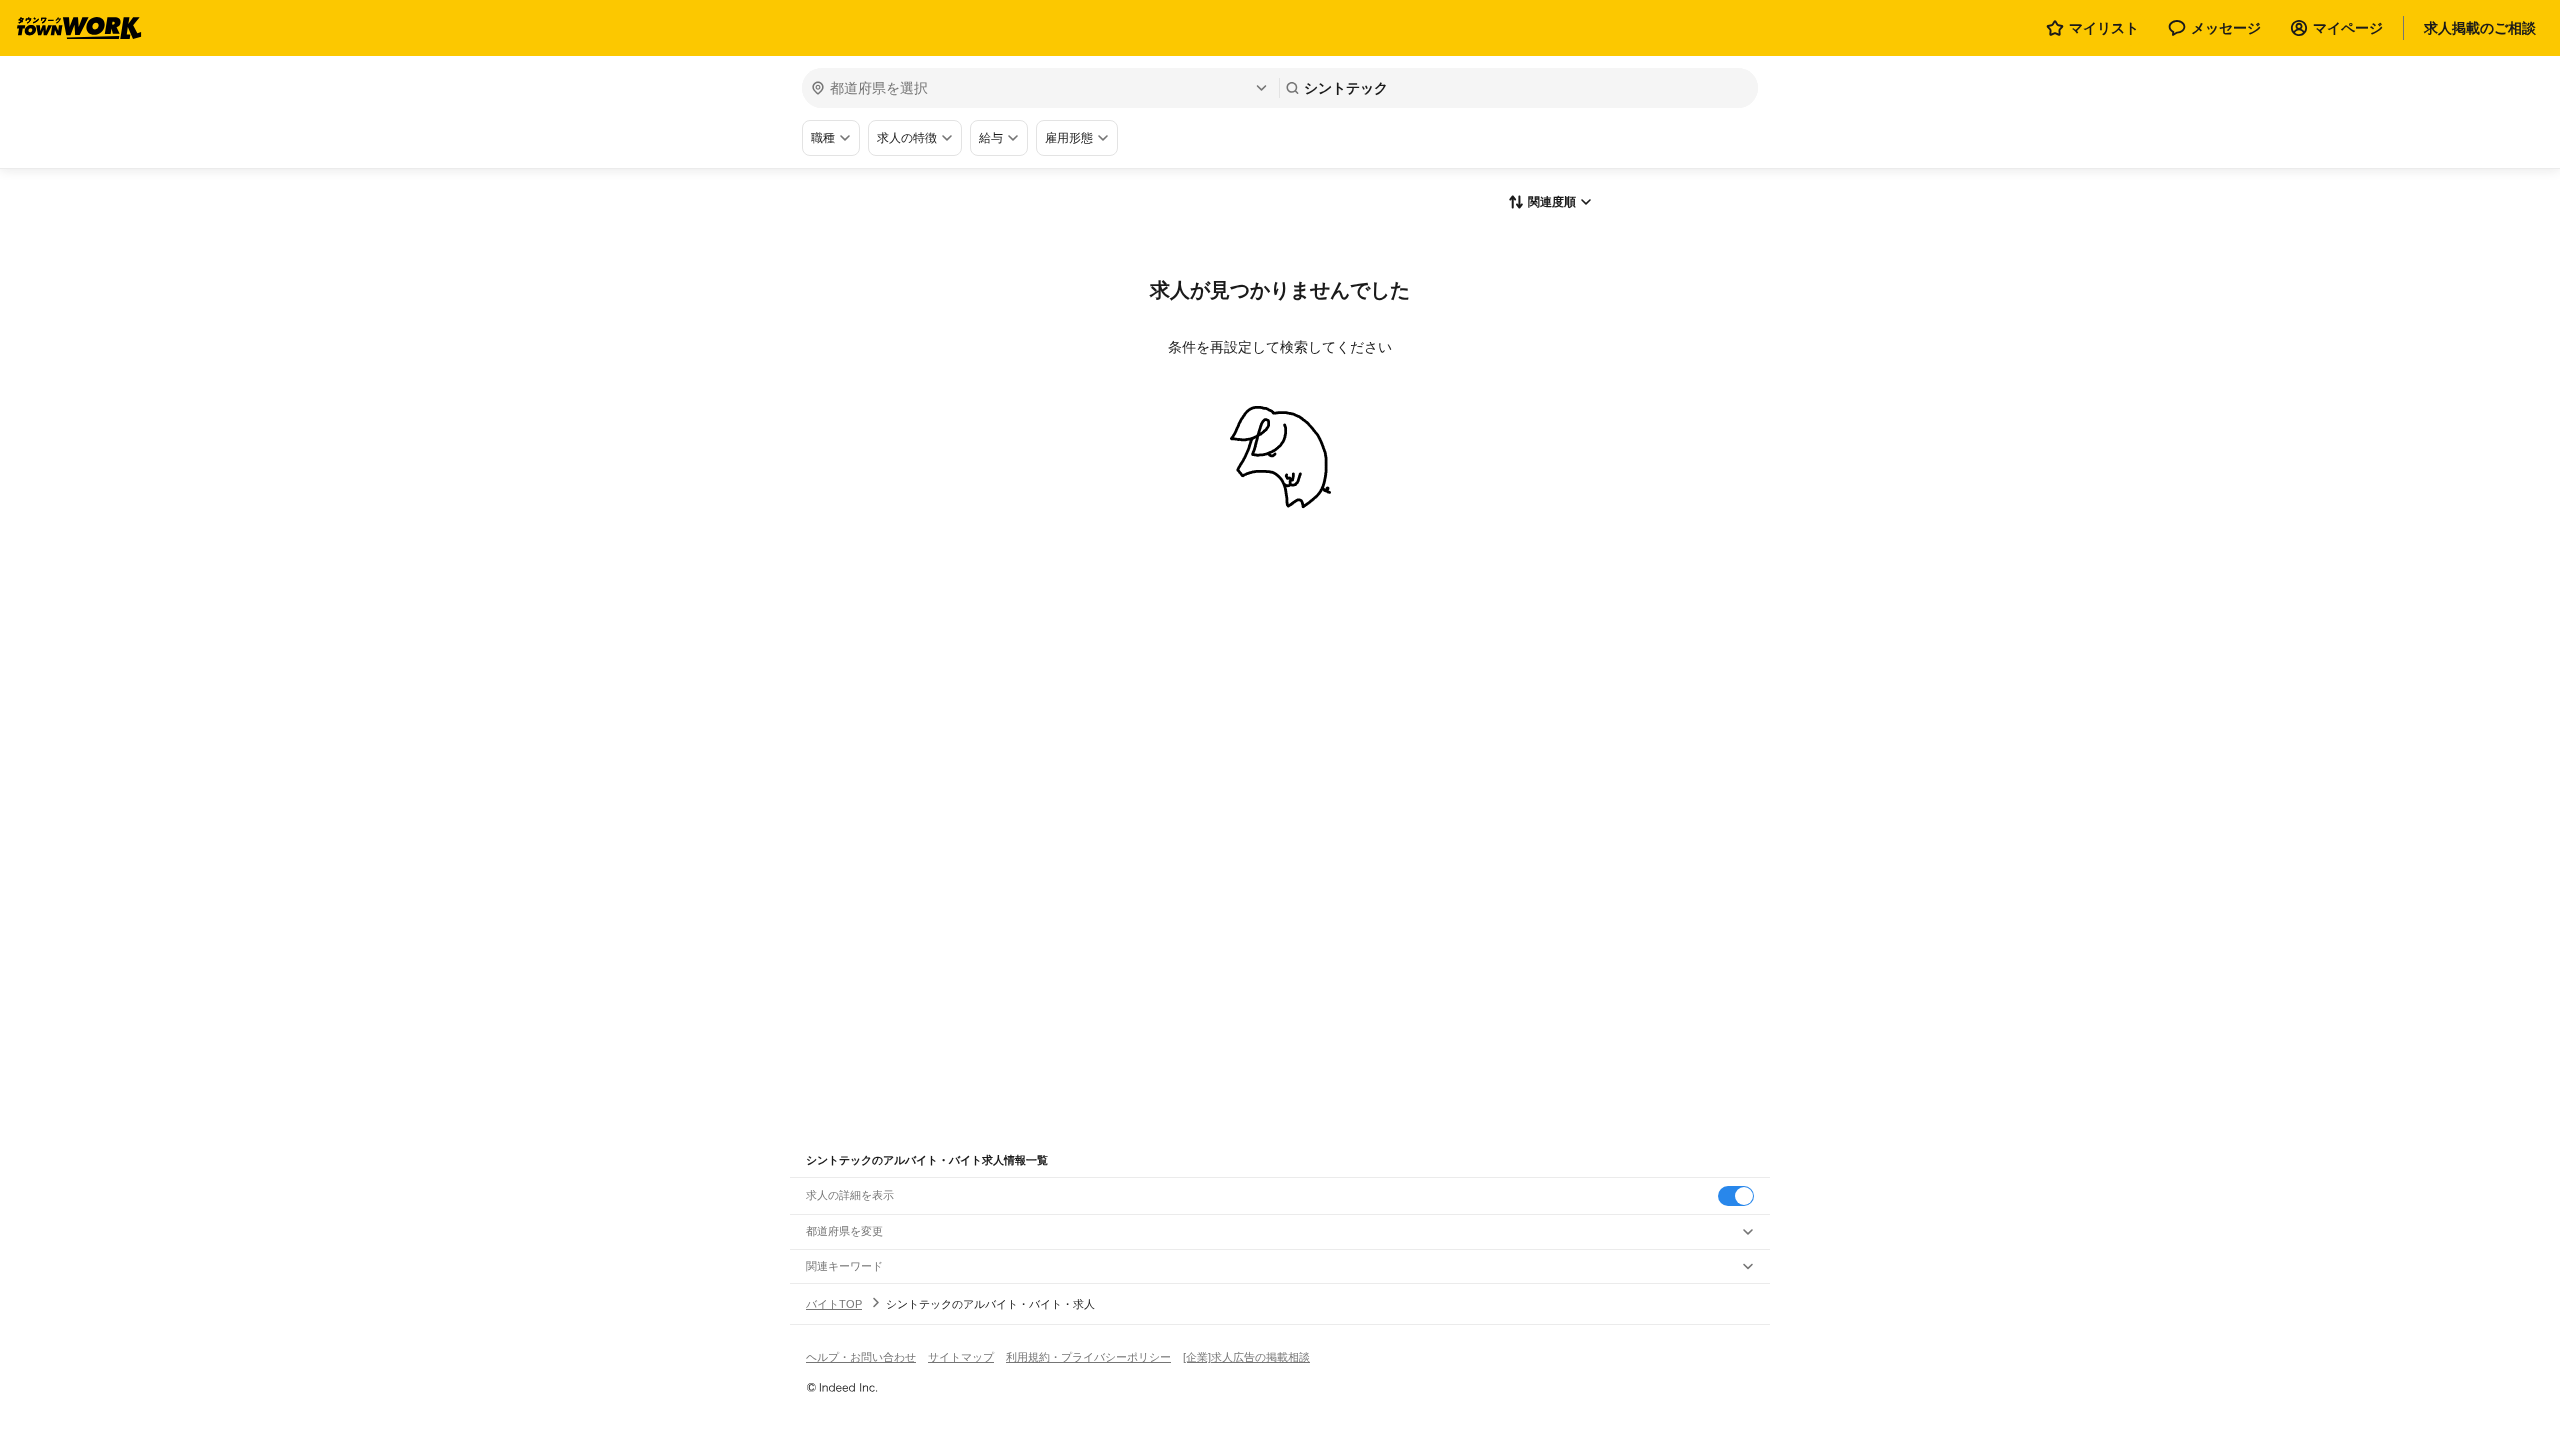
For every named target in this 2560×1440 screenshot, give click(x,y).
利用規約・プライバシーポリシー (1088, 1357)
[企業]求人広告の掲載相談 (1246, 1357)
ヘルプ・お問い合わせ (861, 1357)
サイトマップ (961, 1357)
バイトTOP (834, 1304)
